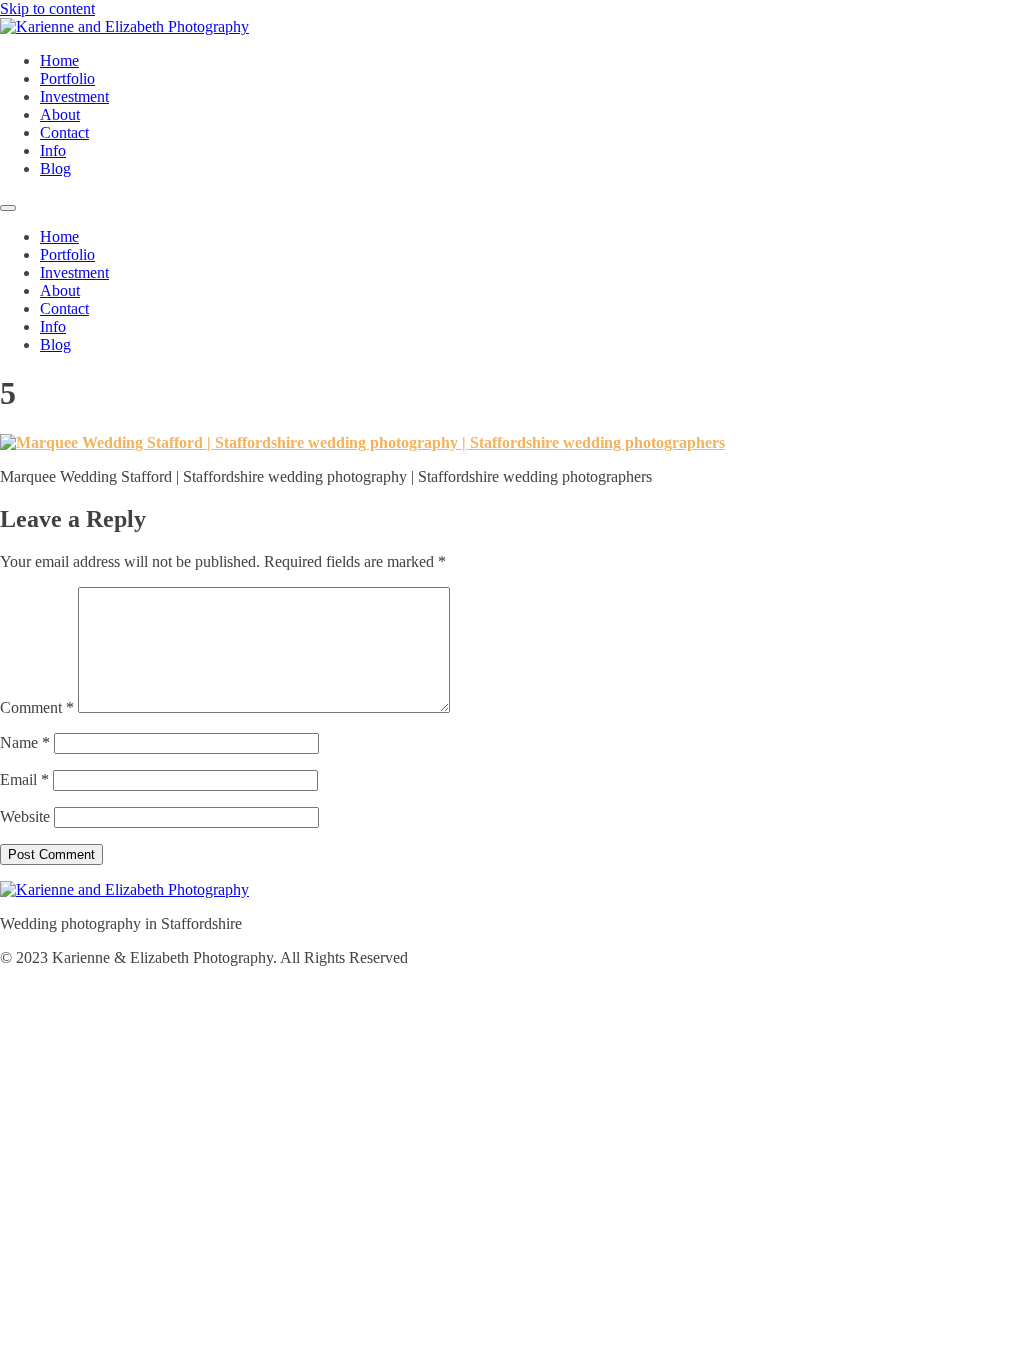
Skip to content (47, 8)
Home (59, 60)
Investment (74, 96)
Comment (37, 707)
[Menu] (8, 208)
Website (25, 816)
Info (53, 150)
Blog (55, 168)
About (60, 114)
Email (24, 779)
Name (25, 742)
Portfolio (67, 78)
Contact (64, 132)
